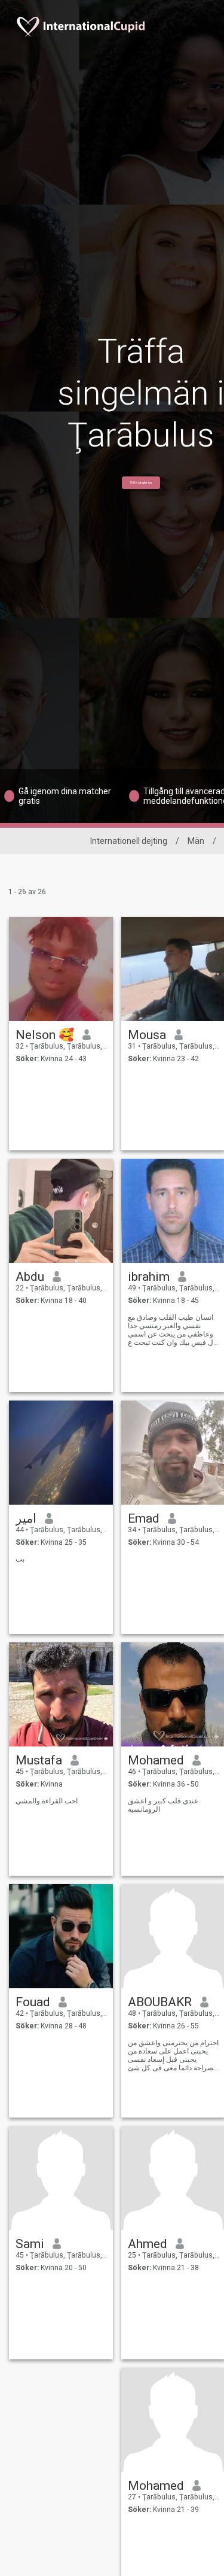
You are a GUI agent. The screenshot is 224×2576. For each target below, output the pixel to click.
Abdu (30, 1277)
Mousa (147, 1035)
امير (26, 1518)
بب (20, 1559)
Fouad (33, 2002)
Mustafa (39, 1760)
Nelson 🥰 (45, 1035)
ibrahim (149, 1277)
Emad (144, 1518)
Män (196, 841)
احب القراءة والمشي (47, 1801)
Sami (30, 2244)
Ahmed (148, 2244)
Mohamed (156, 1760)
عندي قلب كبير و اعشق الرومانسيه (163, 1805)
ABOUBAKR (160, 2002)
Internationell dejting (129, 841)
